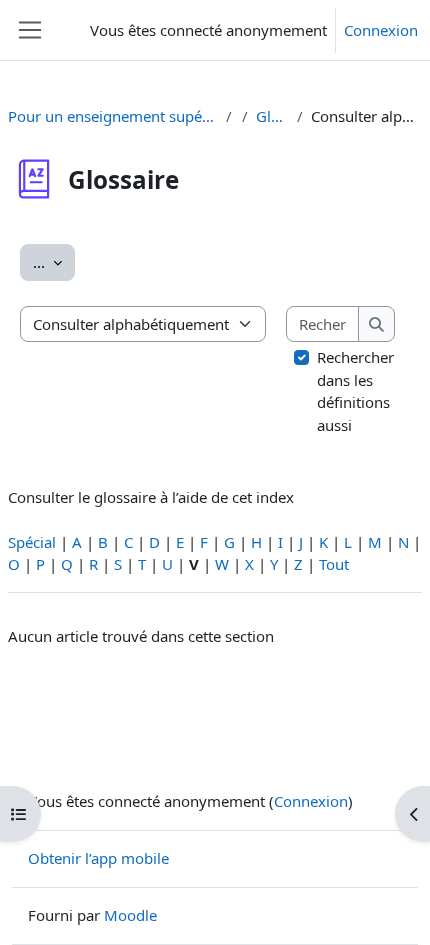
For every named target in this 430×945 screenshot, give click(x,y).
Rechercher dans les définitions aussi (355, 391)
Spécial (32, 542)
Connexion (381, 30)
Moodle (130, 915)
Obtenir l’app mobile (98, 858)
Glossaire (272, 116)
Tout (334, 564)
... (54, 261)
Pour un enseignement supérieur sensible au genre (113, 116)
